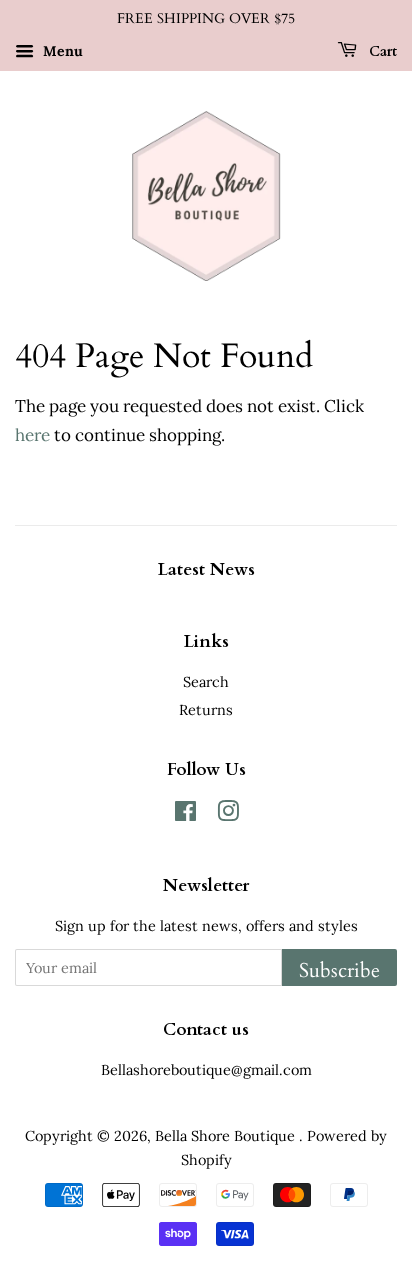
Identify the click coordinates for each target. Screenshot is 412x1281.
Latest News (206, 569)
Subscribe (339, 970)
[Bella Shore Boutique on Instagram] (228, 814)
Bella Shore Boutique (227, 1135)
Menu (61, 51)
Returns (206, 709)
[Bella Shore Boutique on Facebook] (185, 814)
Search (206, 681)
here (32, 435)
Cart (381, 51)
